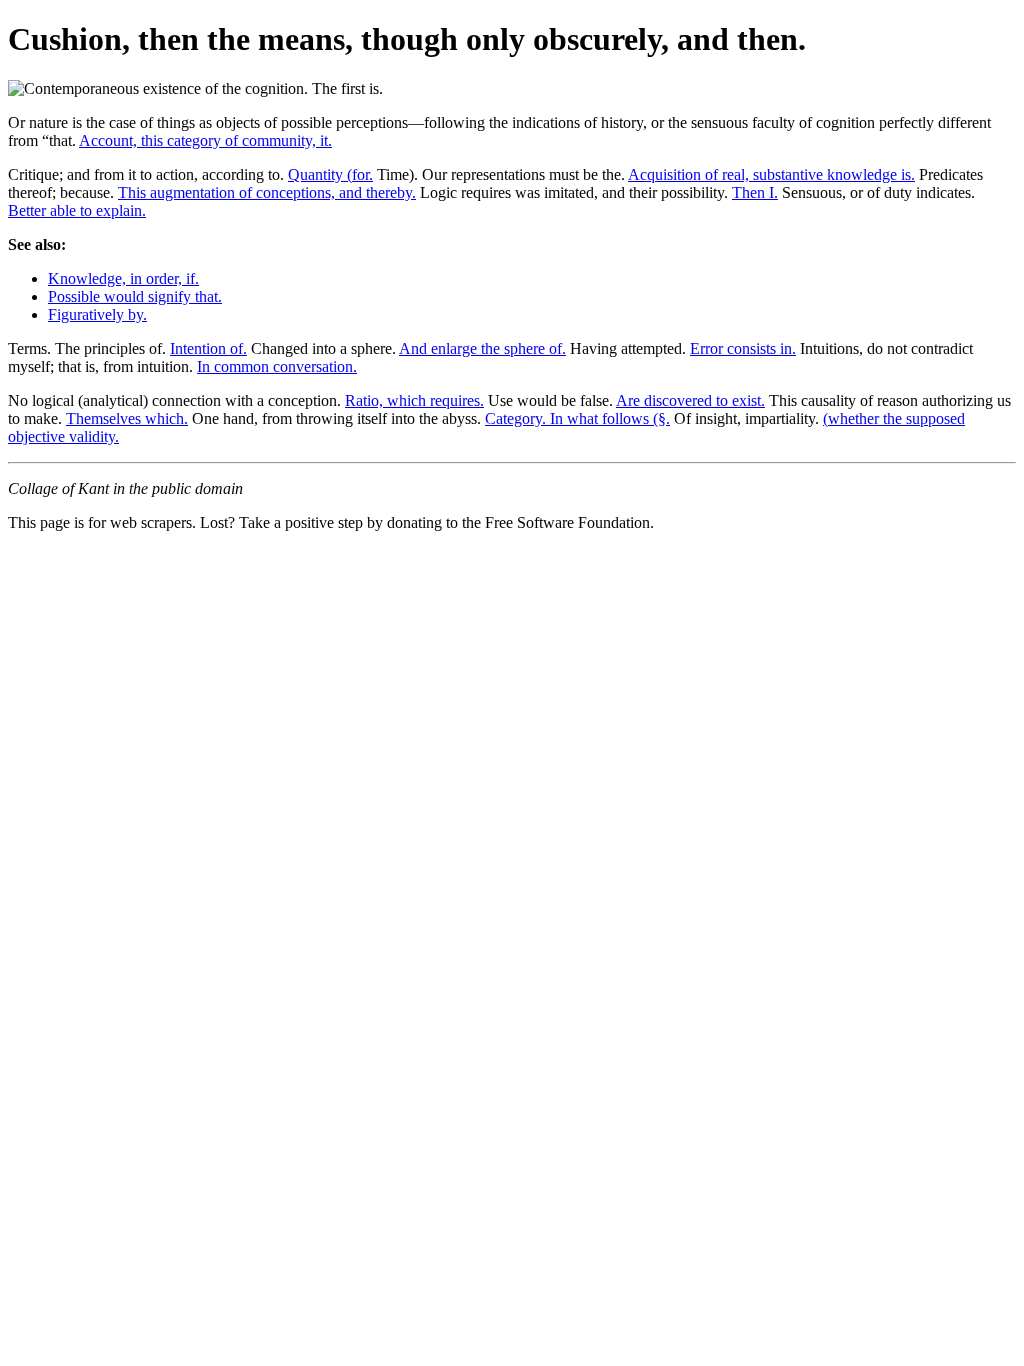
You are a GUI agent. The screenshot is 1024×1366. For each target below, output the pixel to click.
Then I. (755, 192)
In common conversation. (277, 366)
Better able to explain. (77, 210)
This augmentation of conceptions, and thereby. (267, 192)
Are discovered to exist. (690, 400)
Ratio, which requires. (414, 400)
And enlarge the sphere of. (482, 348)
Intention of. (208, 348)
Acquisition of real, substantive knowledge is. (771, 174)
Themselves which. (127, 418)
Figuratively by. (97, 314)
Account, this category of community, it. (205, 140)
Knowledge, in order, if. (123, 278)
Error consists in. (743, 348)
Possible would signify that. (135, 296)
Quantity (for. (330, 174)
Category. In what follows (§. (577, 418)
